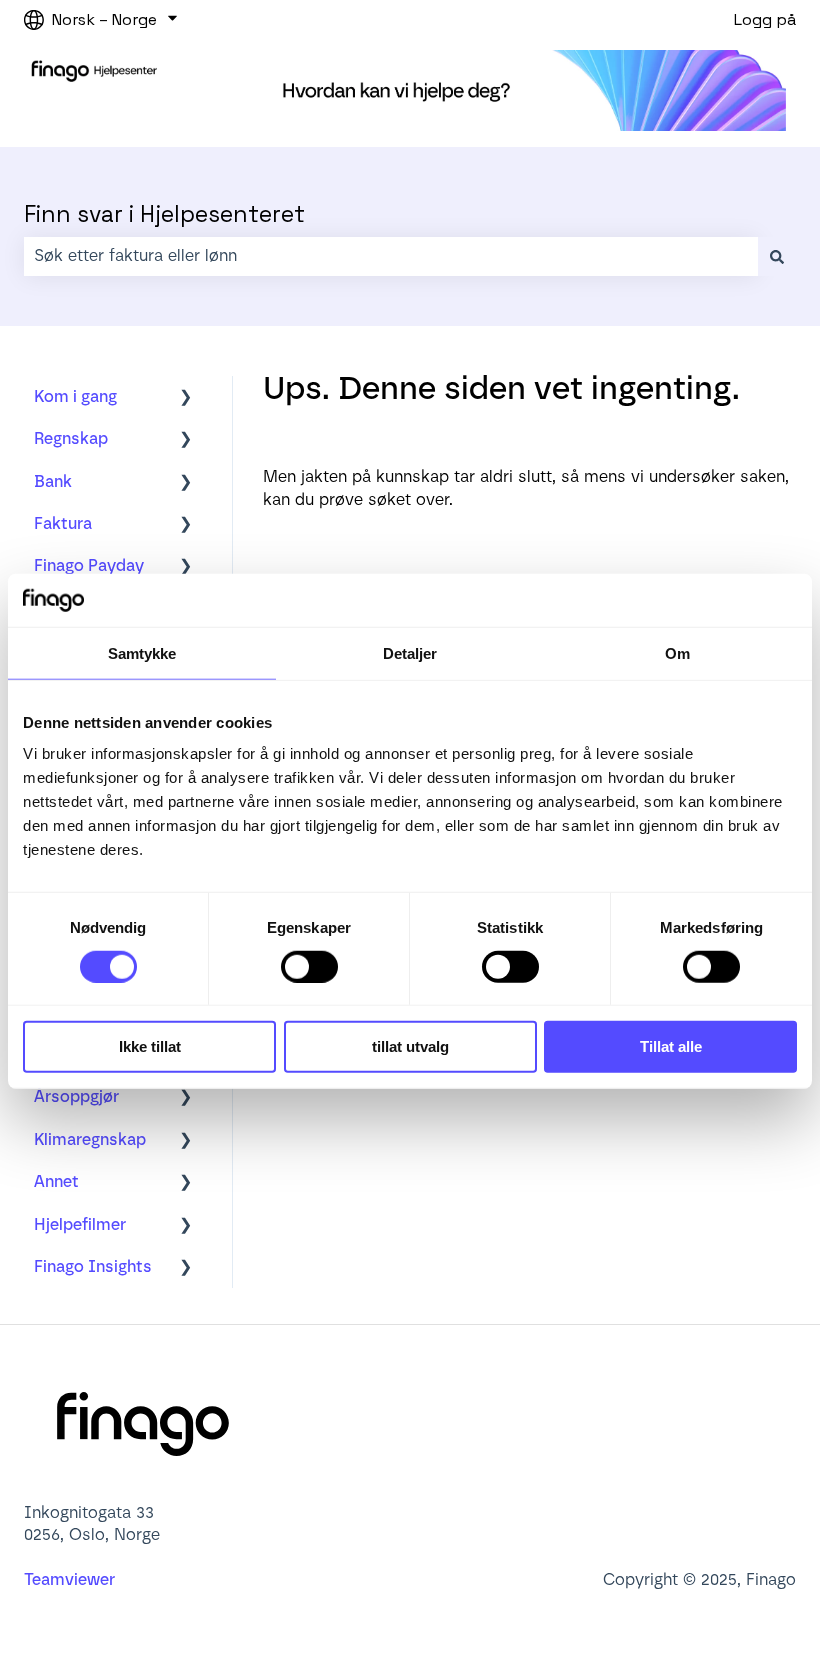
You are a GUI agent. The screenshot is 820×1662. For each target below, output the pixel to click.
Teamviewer (71, 1579)
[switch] (309, 967)
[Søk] (777, 256)
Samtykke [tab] (142, 652)
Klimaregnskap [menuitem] (90, 1139)
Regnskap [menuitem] (71, 438)
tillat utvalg (410, 1046)
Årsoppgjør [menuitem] (76, 1096)
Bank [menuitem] (53, 481)
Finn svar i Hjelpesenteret (164, 214)
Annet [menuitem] (56, 1181)
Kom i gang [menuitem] (75, 396)
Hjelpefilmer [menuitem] (80, 1224)
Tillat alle (671, 1046)
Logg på (765, 19)
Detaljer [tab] (410, 652)
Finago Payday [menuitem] (89, 565)
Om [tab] (677, 652)
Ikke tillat (150, 1046)
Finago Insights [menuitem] (93, 1266)
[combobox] (391, 256)
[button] (186, 398)
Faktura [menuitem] (63, 523)
